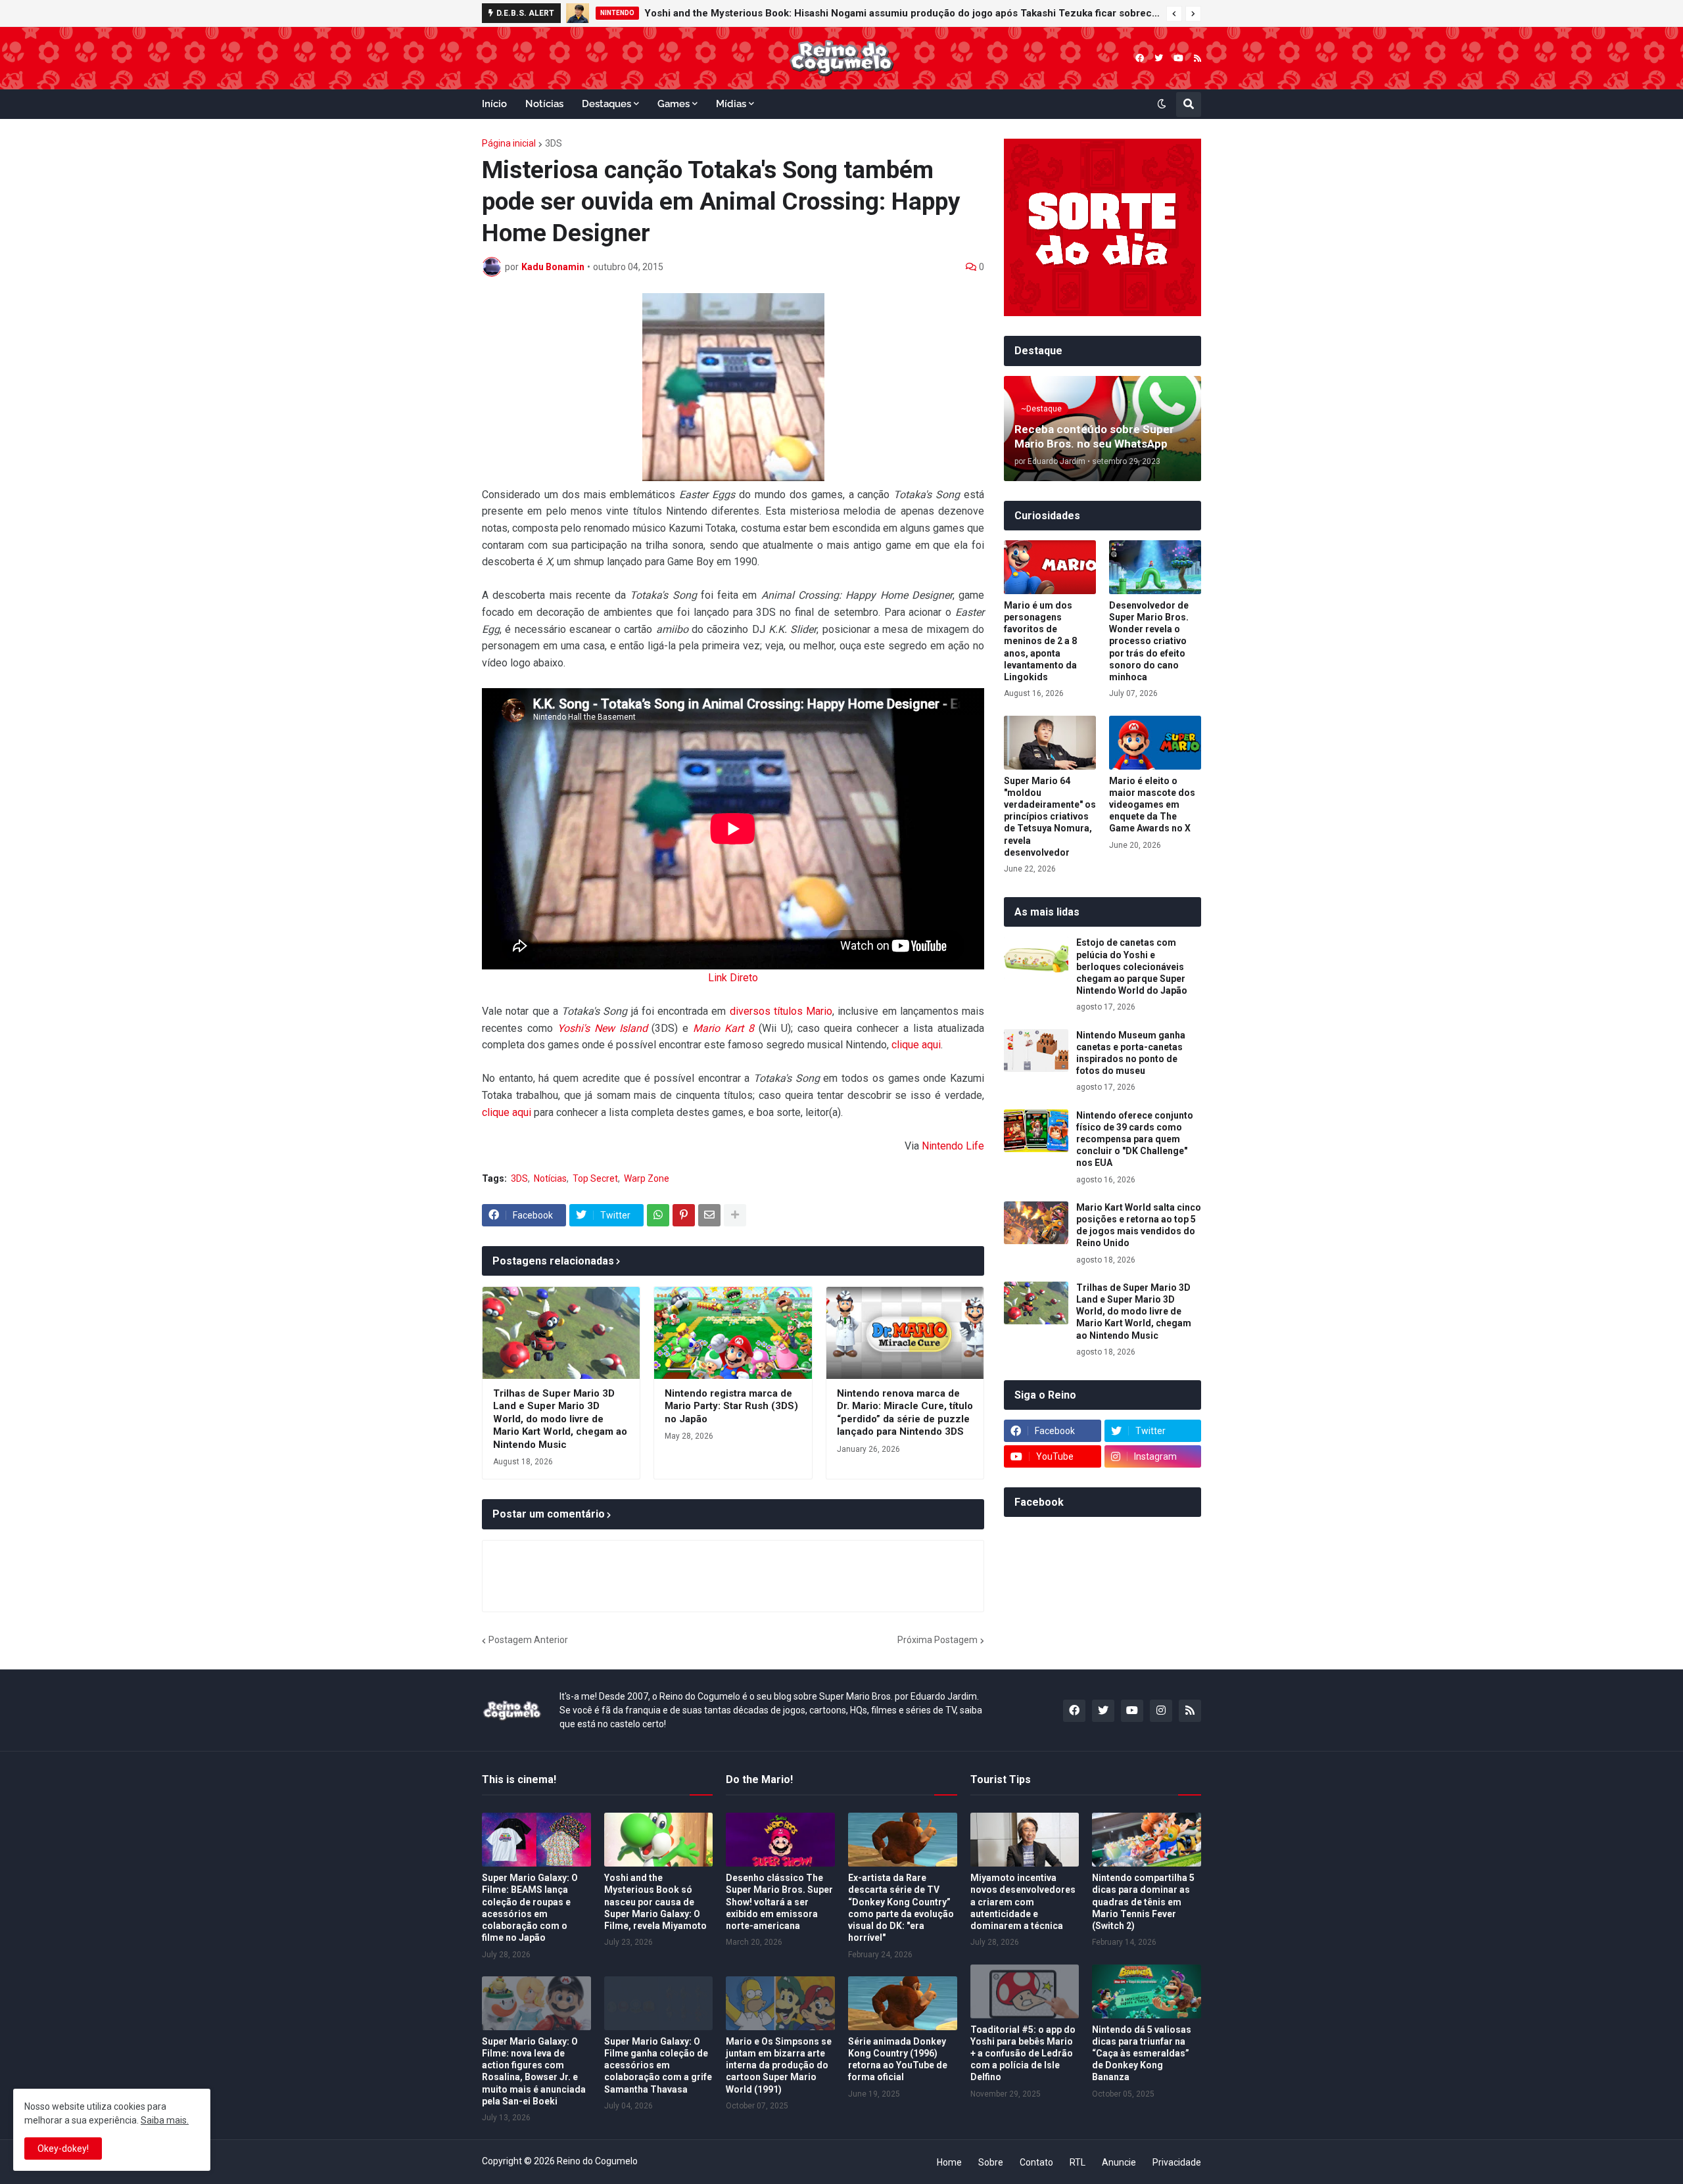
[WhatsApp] (658, 1215)
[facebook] (1140, 58)
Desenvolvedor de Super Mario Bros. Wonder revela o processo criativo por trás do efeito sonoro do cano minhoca (1149, 641)
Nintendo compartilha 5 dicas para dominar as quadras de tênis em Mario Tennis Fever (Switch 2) (1143, 1902)
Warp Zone (647, 1178)
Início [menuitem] (494, 104)
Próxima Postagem (937, 1640)
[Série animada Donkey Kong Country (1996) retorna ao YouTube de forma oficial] (903, 2003)
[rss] (1197, 58)
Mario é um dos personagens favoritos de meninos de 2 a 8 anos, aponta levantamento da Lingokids (1040, 641)
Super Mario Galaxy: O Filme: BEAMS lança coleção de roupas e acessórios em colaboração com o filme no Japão (530, 1908)
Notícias (550, 1178)
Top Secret (595, 1178)
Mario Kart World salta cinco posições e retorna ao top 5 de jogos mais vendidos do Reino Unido (1139, 1225)
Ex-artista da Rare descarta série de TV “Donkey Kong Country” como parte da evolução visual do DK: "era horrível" (901, 1908)
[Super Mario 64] (1050, 743)
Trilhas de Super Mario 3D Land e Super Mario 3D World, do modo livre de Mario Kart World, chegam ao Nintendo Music (560, 1419)
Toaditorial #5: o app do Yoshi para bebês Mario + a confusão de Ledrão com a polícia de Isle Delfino (1023, 2054)
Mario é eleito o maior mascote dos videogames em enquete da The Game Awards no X (1152, 805)
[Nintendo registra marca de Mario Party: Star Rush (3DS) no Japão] (733, 1333)
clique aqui (916, 1045)
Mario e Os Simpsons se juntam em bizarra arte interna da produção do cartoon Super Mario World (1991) (779, 2065)
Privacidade (1177, 2162)
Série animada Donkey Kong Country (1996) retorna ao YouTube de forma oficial (898, 2059)
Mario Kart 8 (723, 1028)
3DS (554, 143)
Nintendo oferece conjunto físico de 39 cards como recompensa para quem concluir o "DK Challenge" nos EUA (1135, 1139)
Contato (1036, 2162)
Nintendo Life (953, 1146)
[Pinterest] (684, 1215)
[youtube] (1178, 58)
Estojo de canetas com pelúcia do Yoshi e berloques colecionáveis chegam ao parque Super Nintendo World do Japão (1132, 966)
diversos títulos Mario (781, 1011)
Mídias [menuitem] (731, 104)
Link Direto (733, 978)
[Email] (709, 1215)
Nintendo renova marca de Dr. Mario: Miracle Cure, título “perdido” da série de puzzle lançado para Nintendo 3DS (905, 1413)
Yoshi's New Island (603, 1028)
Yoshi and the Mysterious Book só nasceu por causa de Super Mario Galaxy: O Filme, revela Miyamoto (655, 1902)
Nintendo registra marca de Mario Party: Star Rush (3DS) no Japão (731, 1406)
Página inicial (509, 143)
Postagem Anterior (528, 1640)
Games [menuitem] (674, 104)
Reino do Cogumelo (597, 2161)
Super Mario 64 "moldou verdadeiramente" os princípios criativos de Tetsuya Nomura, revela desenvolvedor (1050, 817)
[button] (1174, 14)
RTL (1078, 2162)
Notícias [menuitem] (544, 104)
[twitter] (1159, 58)
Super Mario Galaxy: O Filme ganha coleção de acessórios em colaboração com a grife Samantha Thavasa (658, 2065)
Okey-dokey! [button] (63, 2149)
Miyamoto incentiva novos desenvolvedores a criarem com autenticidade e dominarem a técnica (1023, 1902)
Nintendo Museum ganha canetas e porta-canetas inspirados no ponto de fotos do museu (1131, 1053)
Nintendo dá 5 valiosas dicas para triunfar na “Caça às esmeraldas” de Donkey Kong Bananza (1142, 2054)
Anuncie (1119, 2162)
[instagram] (1161, 1711)
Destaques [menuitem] (606, 104)
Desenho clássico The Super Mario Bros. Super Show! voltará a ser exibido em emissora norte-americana (779, 1902)
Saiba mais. (165, 2120)
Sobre (991, 2162)
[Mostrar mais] (735, 1215)
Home (949, 2162)
